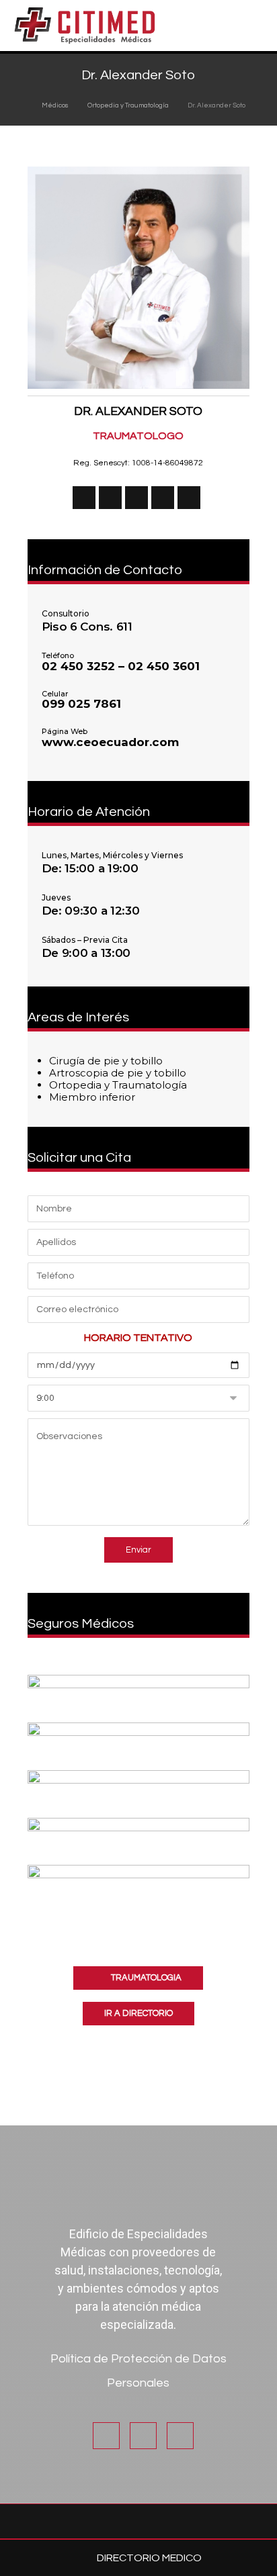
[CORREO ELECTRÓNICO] (189, 498)
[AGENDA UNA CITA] (84, 498)
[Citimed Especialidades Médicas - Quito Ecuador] (20, 105)
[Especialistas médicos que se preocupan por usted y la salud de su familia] (85, 26)
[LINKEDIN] (163, 498)
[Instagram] (143, 2436)
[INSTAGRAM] (136, 498)
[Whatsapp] (180, 2436)
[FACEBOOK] (110, 498)
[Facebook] (106, 2436)
